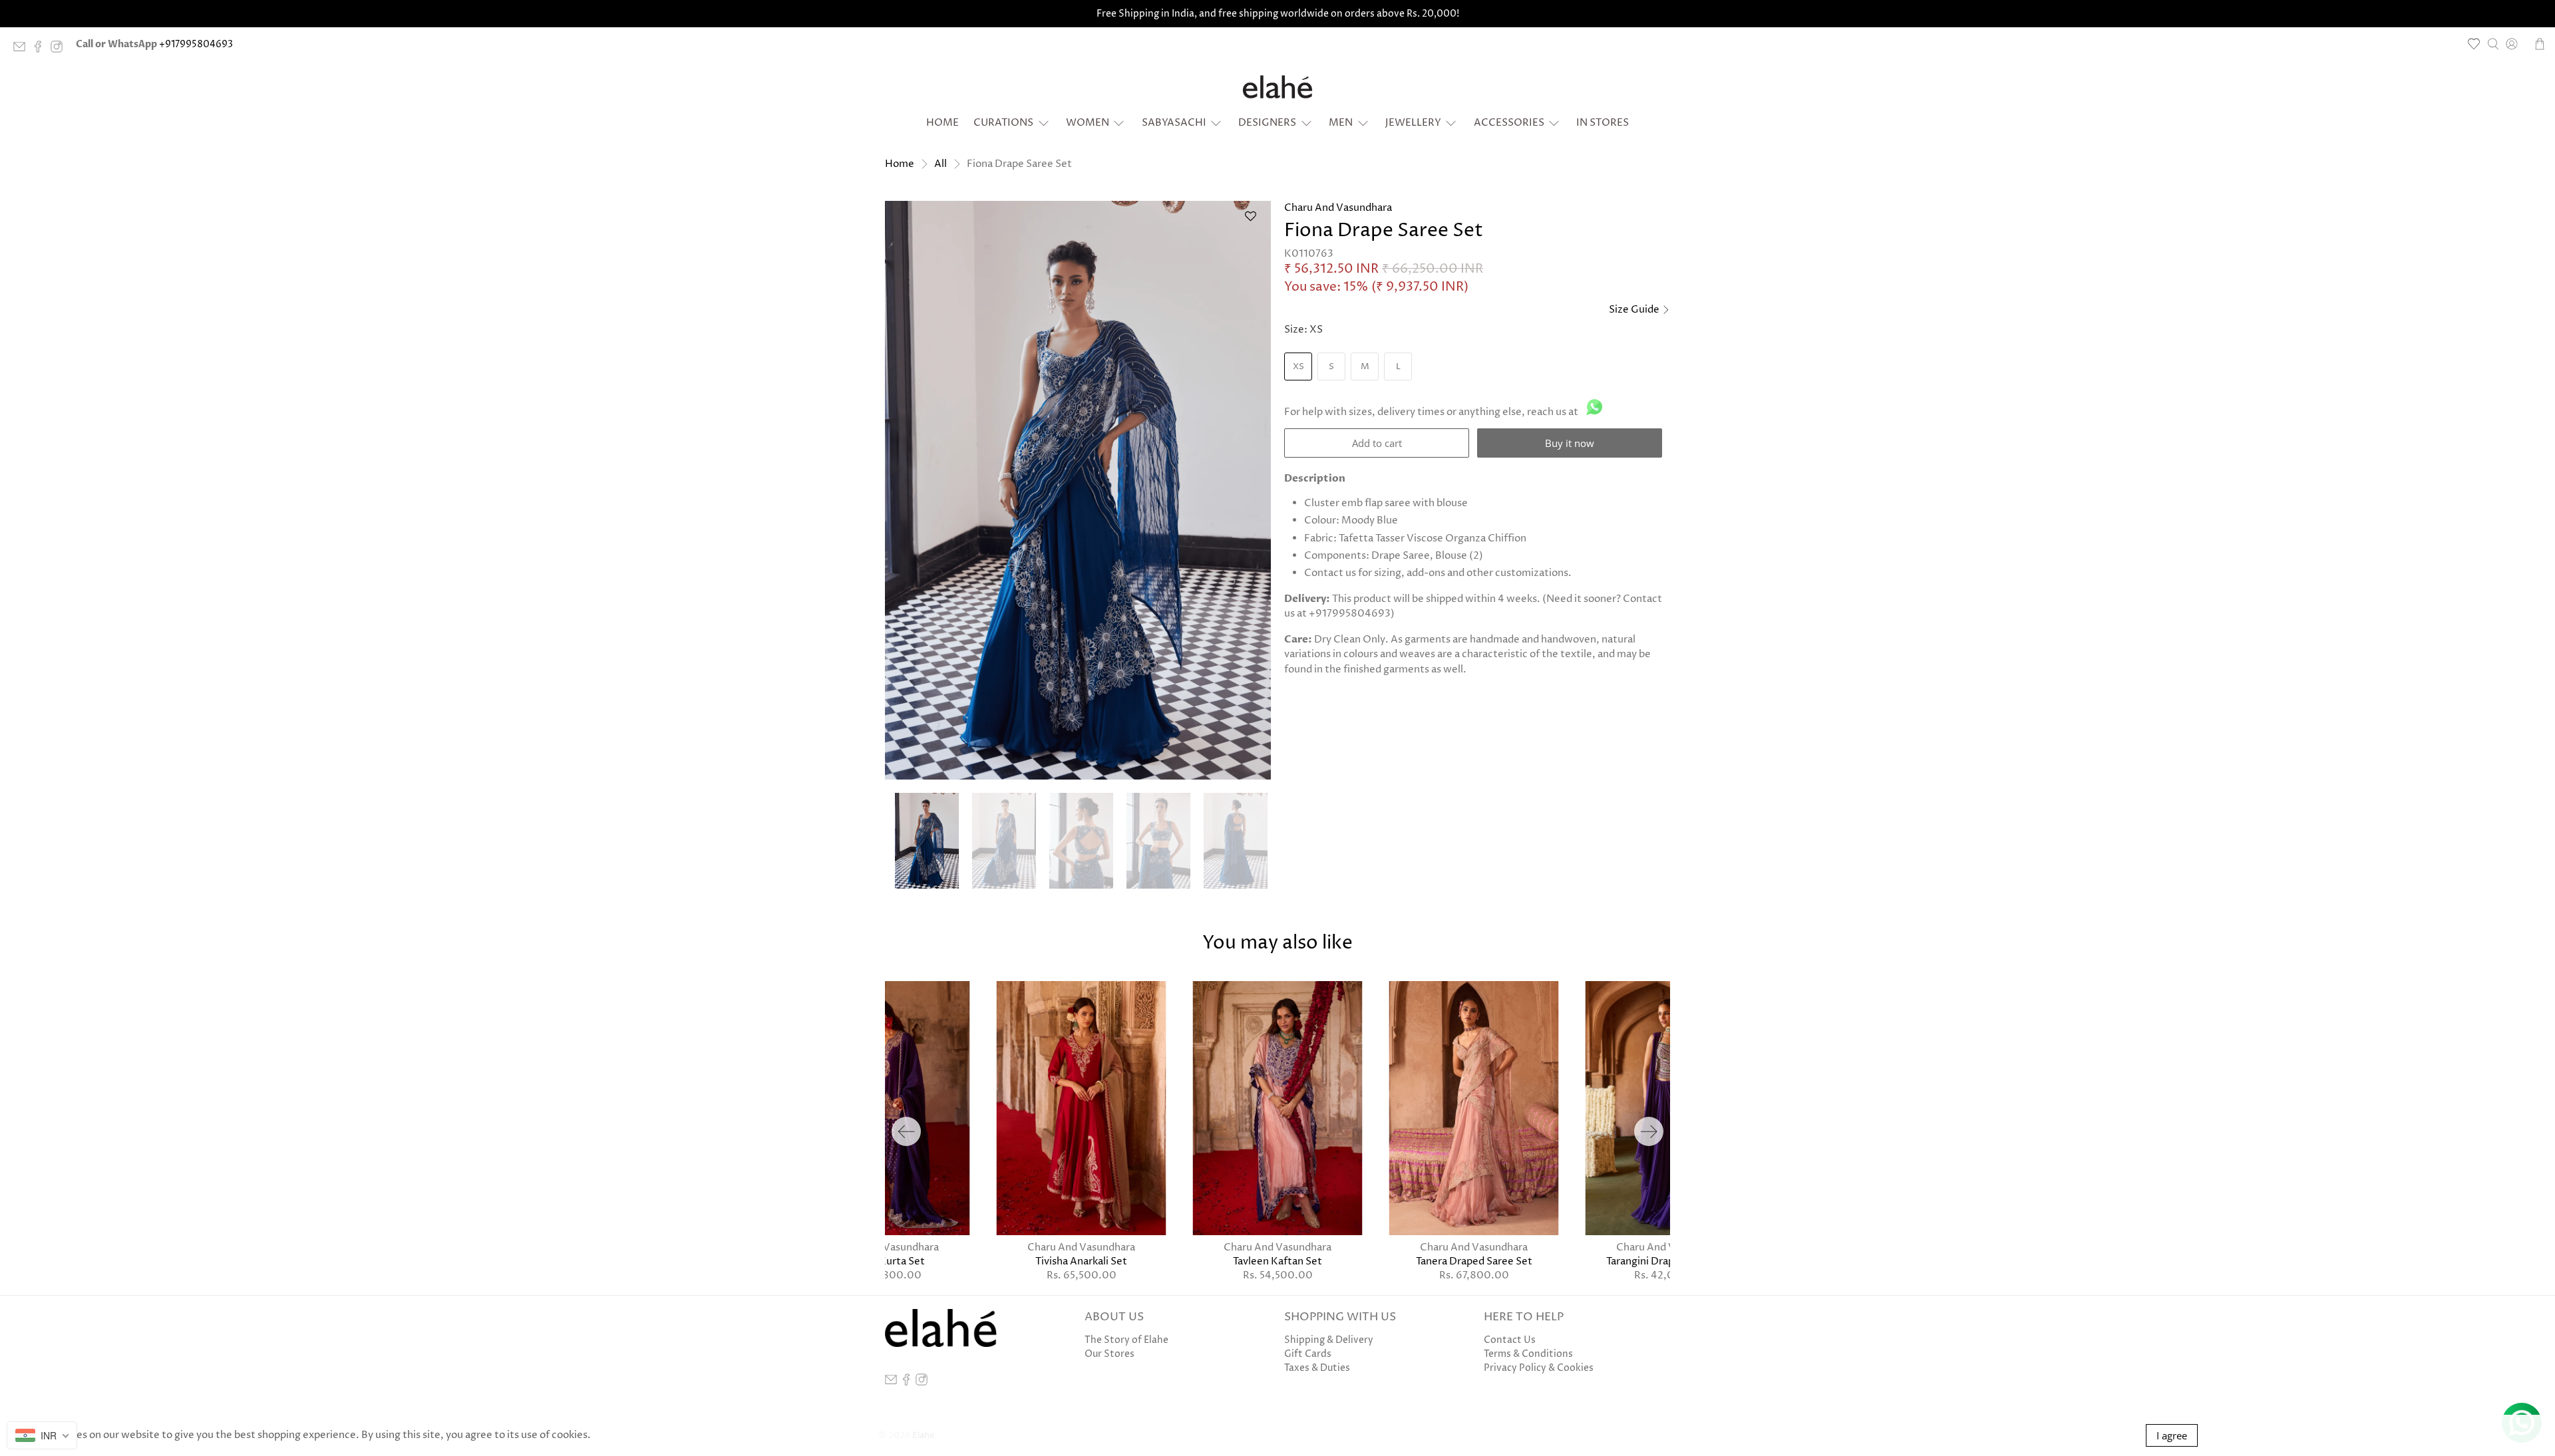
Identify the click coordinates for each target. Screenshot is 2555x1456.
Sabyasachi (1174, 123)
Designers (1267, 123)
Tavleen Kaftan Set (1277, 1261)
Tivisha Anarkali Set (1081, 1261)
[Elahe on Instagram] (60, 50)
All (940, 164)
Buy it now (1570, 443)
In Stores (1603, 123)
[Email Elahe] (23, 50)
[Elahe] (1277, 87)
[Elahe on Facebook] (41, 50)
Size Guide (1635, 310)
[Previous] (906, 1131)
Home (942, 123)
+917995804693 (196, 44)
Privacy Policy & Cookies (1539, 1368)
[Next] (1649, 1131)
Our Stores (1109, 1354)
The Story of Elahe (1126, 1340)
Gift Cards (1308, 1354)
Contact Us (1510, 1340)
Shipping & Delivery (1329, 1340)
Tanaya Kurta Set (885, 1261)
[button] (1250, 222)
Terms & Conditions (1528, 1354)
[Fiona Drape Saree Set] (1078, 490)
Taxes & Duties (1317, 1368)
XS (1298, 366)
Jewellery (1413, 123)
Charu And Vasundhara (1338, 208)
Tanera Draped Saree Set (1474, 1261)
